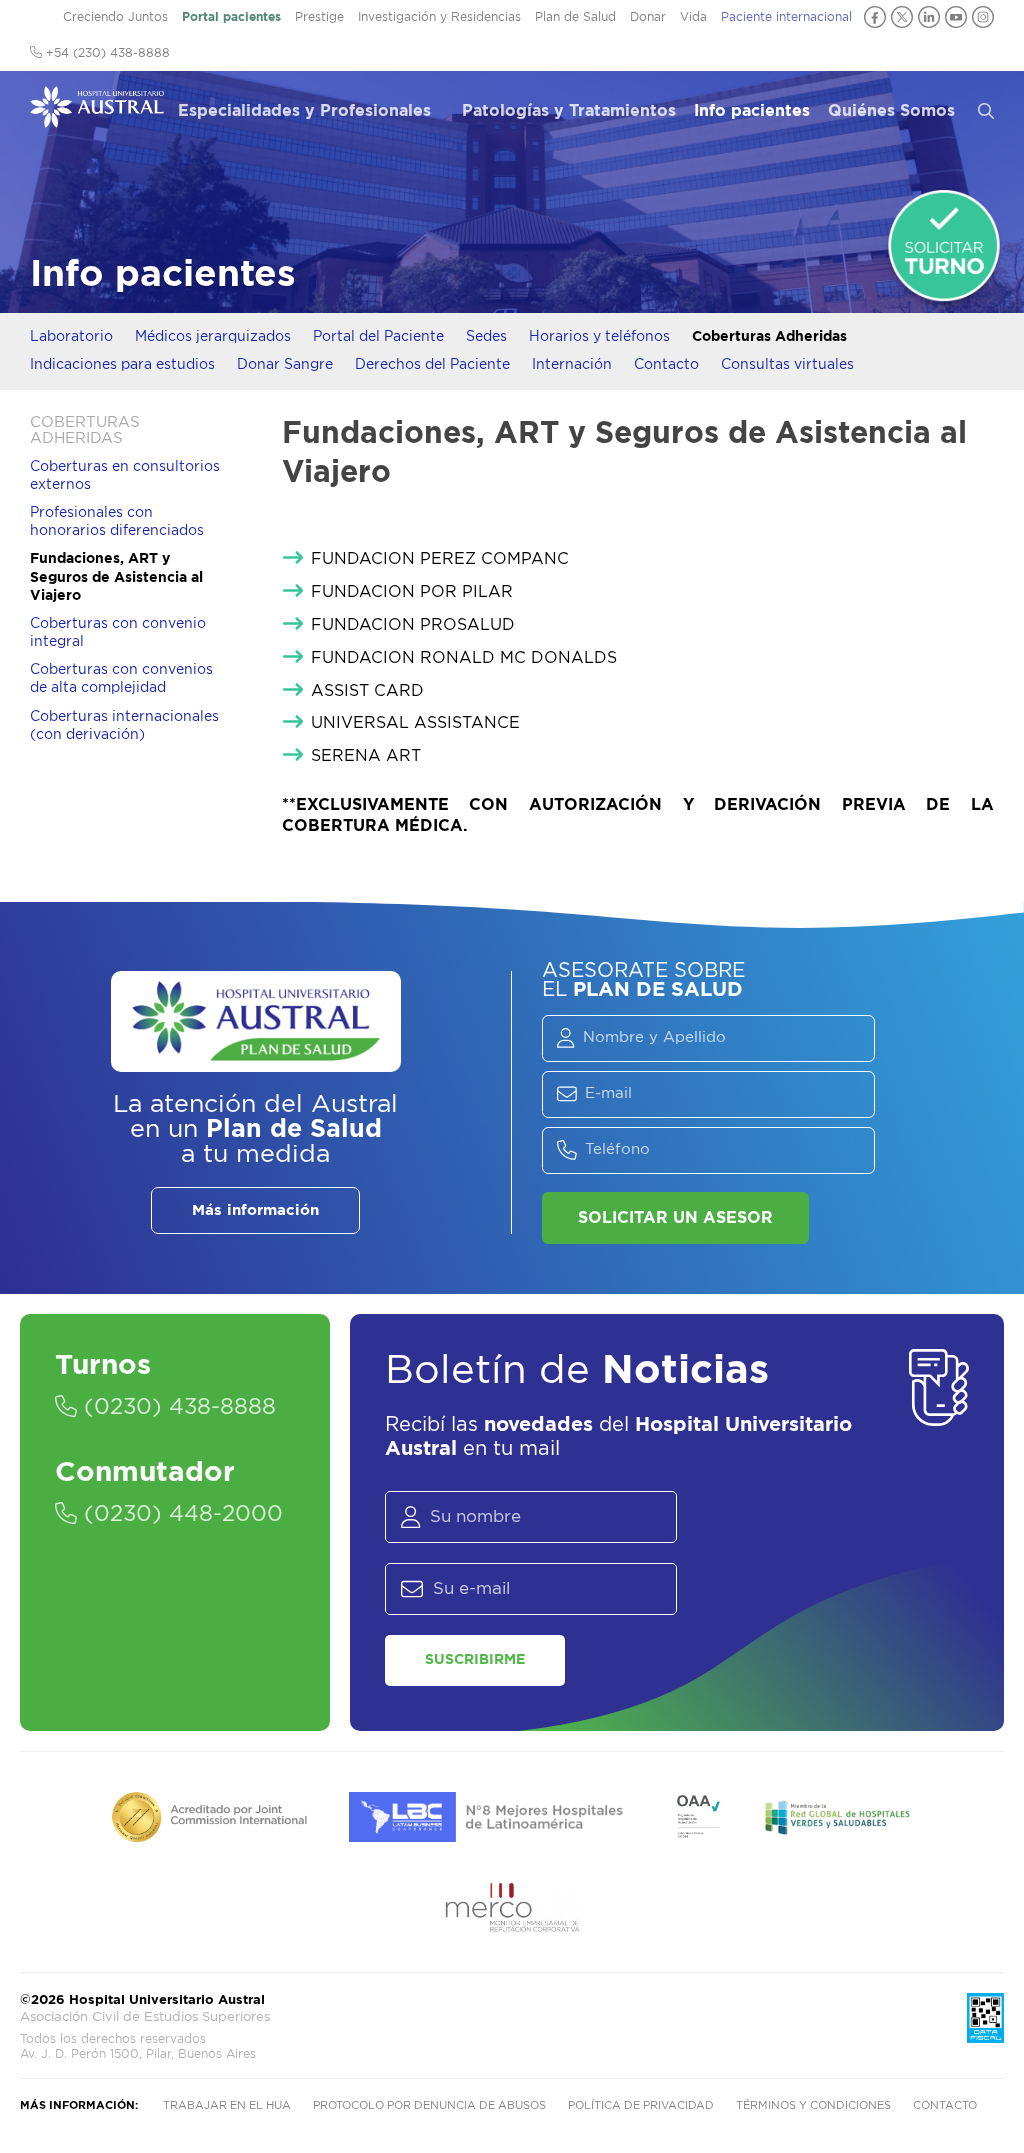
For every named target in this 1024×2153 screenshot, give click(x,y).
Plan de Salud (575, 17)
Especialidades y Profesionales (304, 111)
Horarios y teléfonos (599, 337)
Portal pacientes (231, 17)
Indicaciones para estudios (122, 365)
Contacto (666, 365)
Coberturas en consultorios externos (125, 476)
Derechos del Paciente (432, 365)
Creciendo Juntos (115, 17)
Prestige (319, 17)
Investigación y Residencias (439, 17)
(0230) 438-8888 (176, 1407)
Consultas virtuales (787, 365)
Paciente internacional (786, 17)
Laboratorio (71, 337)
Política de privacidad (641, 2105)
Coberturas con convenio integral (118, 633)
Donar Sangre (285, 365)
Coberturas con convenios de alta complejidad (121, 679)
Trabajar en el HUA (227, 2105)
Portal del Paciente (378, 337)
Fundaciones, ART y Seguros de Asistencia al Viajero (116, 577)
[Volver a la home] (97, 118)
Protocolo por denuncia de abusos (429, 2105)
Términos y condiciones (813, 2105)
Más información (255, 1210)
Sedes (486, 337)
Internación (572, 365)
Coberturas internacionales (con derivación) (124, 726)
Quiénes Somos (891, 111)
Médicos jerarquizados (213, 337)
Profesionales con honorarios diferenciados (117, 522)
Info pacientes (752, 111)
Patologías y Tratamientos (569, 111)
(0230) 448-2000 (180, 1514)
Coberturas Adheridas (769, 337)
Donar (648, 17)
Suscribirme (475, 1660)
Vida (693, 17)
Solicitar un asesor (675, 1218)
